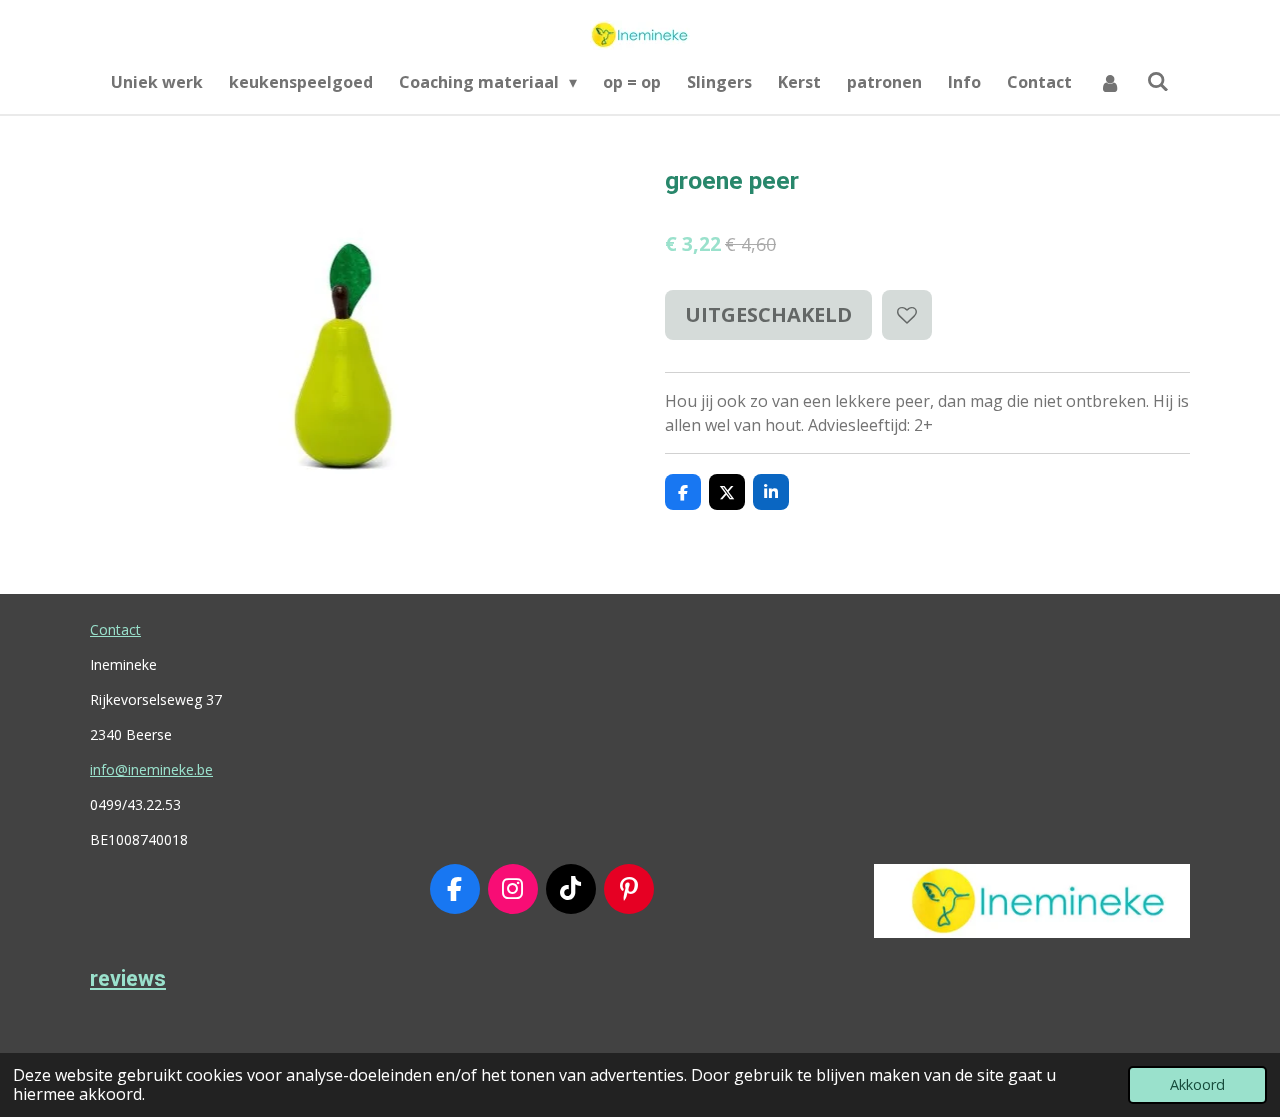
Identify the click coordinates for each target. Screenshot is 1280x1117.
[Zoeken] (1158, 81)
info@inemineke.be (151, 769)
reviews (128, 978)
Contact (115, 629)
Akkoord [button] (1197, 1084)
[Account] (1109, 82)
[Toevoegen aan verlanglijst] (907, 315)
